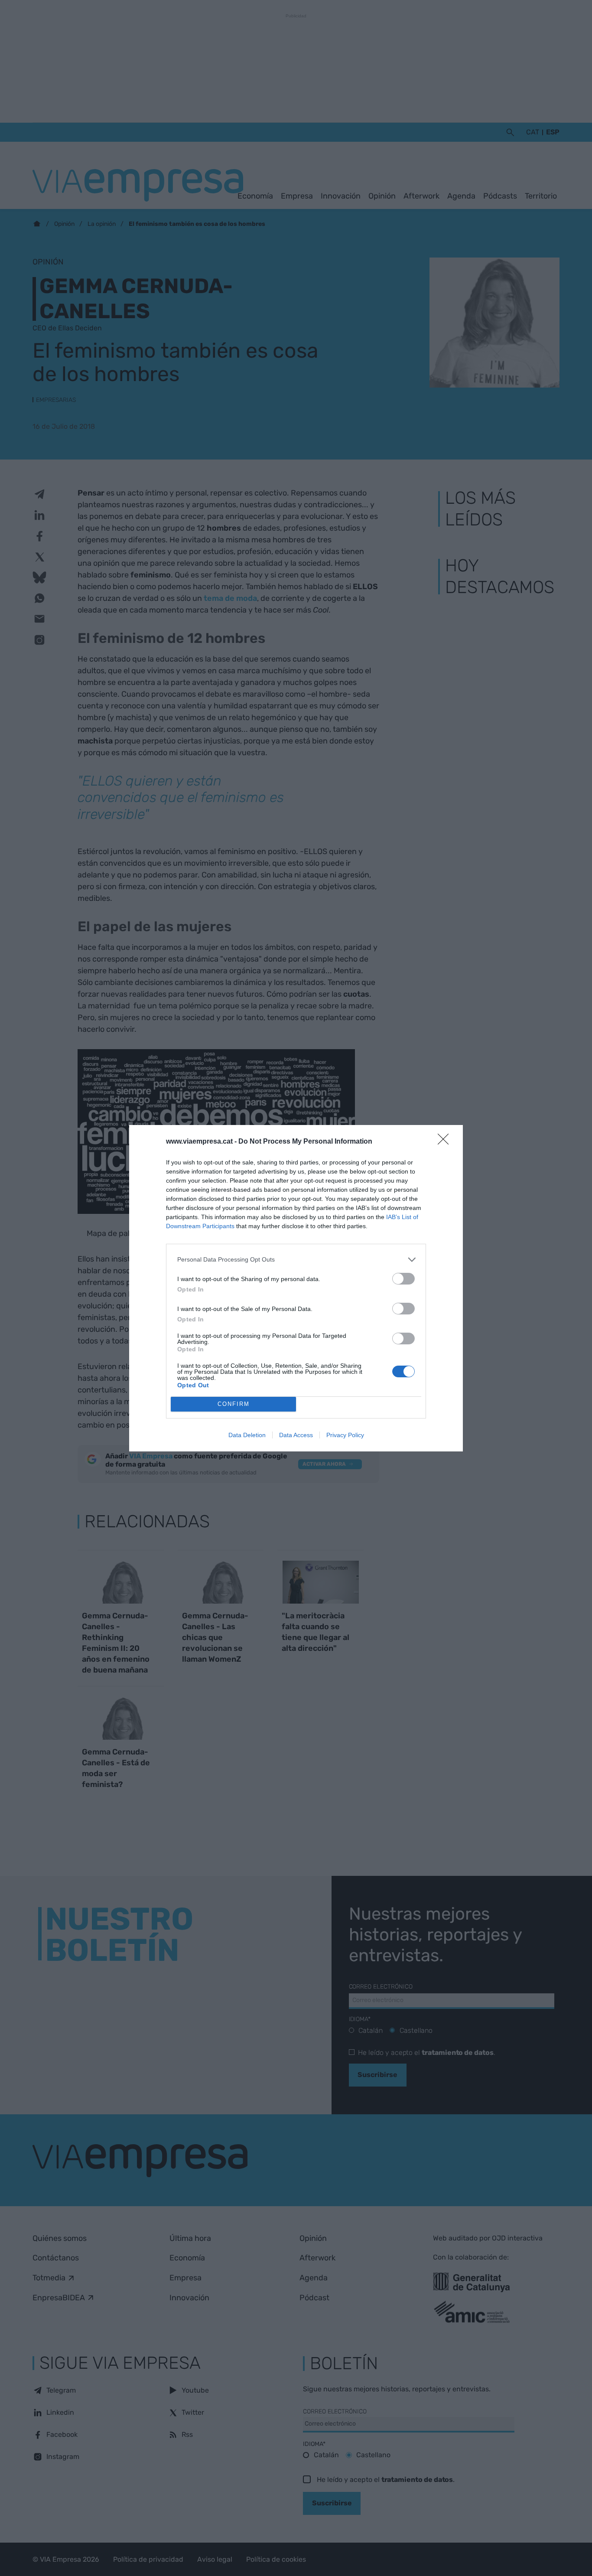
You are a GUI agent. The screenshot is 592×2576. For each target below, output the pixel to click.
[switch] (403, 1279)
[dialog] (296, 1288)
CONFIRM (234, 1404)
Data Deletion (247, 1435)
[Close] (446, 1142)
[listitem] (296, 1260)
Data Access (296, 1435)
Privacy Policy (345, 1435)
